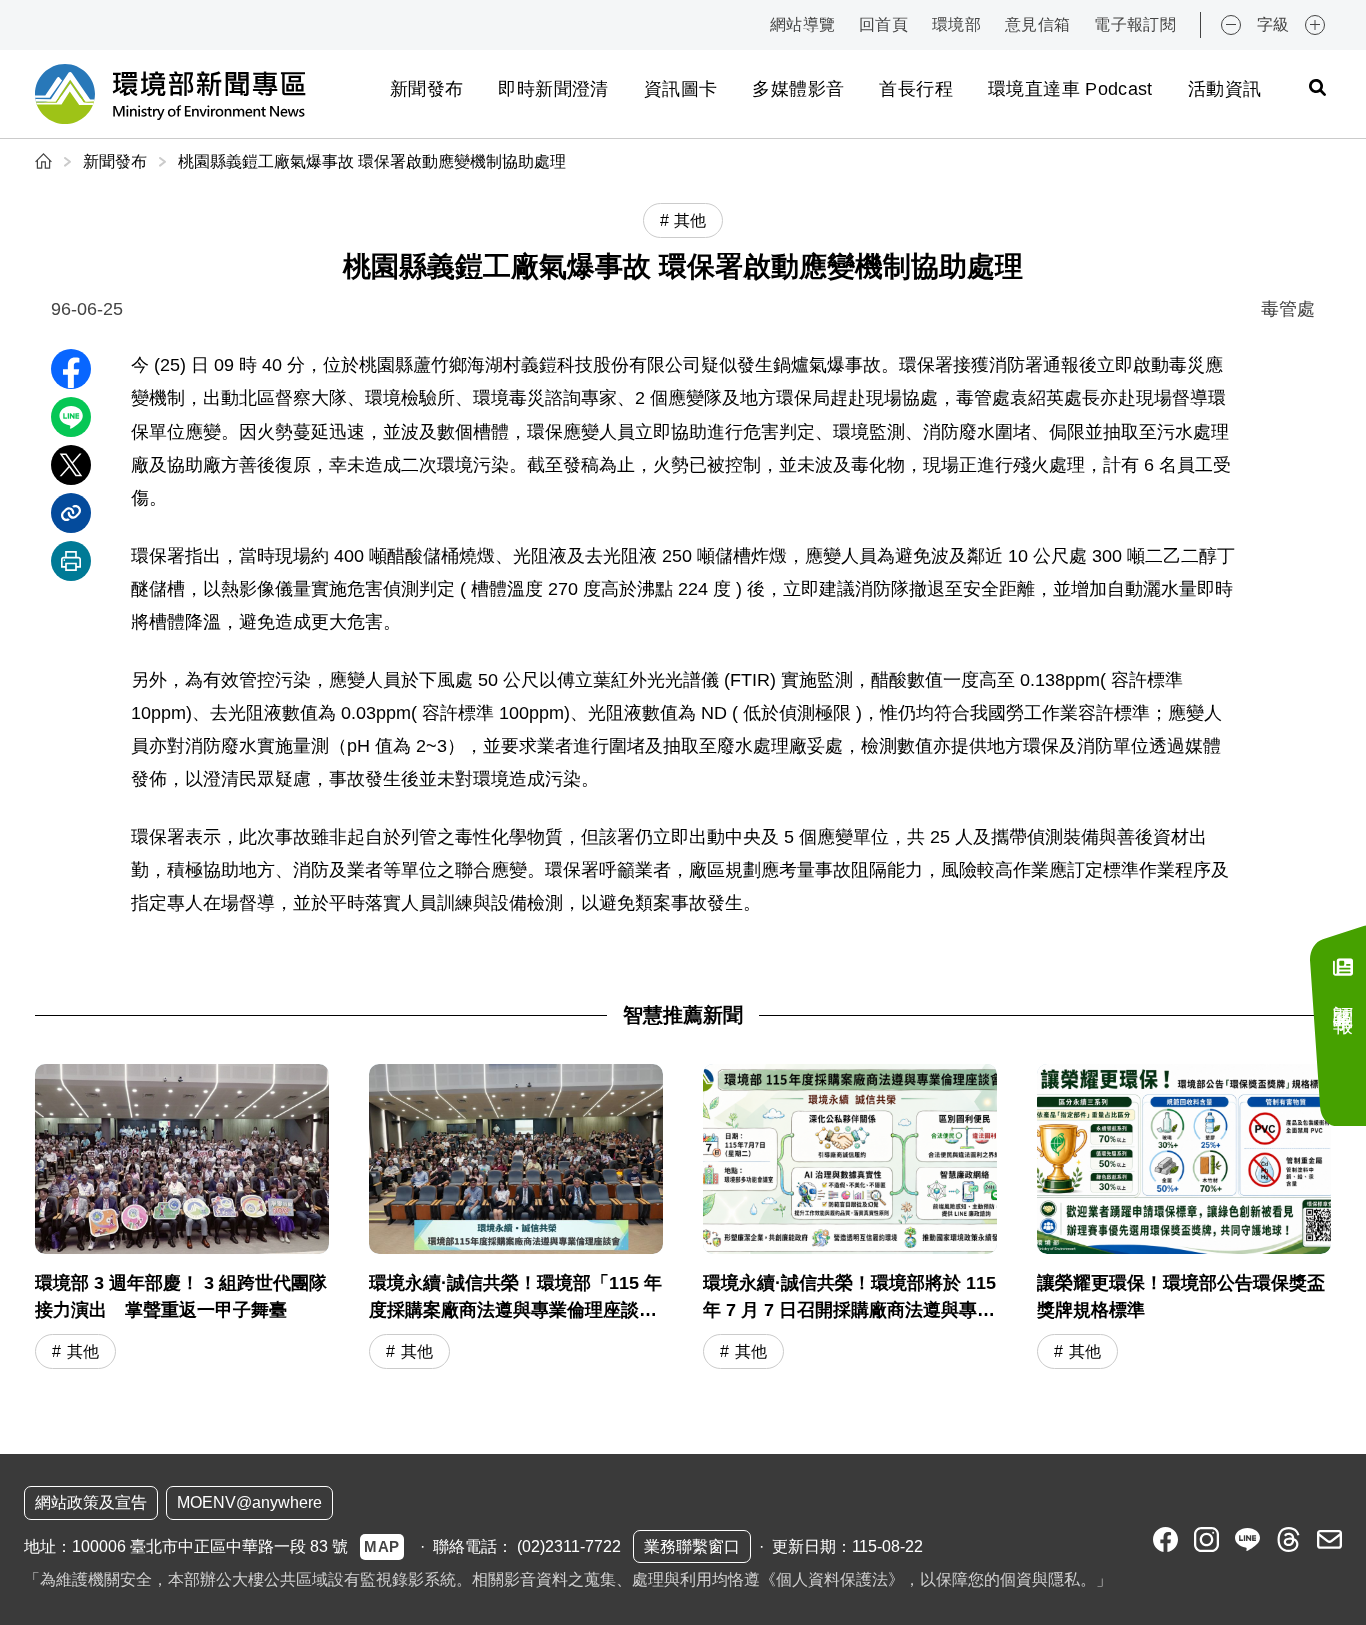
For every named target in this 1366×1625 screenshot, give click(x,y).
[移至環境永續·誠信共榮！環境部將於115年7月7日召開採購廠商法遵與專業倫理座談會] (850, 1219)
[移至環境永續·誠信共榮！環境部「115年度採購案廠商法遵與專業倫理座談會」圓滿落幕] (516, 1219)
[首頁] (45, 161)
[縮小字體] (1231, 25)
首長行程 (915, 89)
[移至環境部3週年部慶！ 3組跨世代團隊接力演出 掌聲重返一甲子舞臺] (182, 1219)
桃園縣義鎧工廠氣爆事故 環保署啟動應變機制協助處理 (372, 161)
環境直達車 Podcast (1070, 89)
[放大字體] (1315, 25)
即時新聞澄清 (553, 89)
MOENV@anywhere (249, 1502)
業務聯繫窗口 (692, 1546)
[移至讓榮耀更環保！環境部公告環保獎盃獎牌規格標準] (1184, 1219)
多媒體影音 (798, 89)
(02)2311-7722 (569, 1546)
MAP (382, 1546)
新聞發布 (426, 89)
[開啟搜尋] (1317, 87)
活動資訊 (1224, 89)
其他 (83, 1351)
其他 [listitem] (690, 220)
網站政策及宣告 (91, 1502)
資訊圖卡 (680, 89)
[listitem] (1165, 1539)
